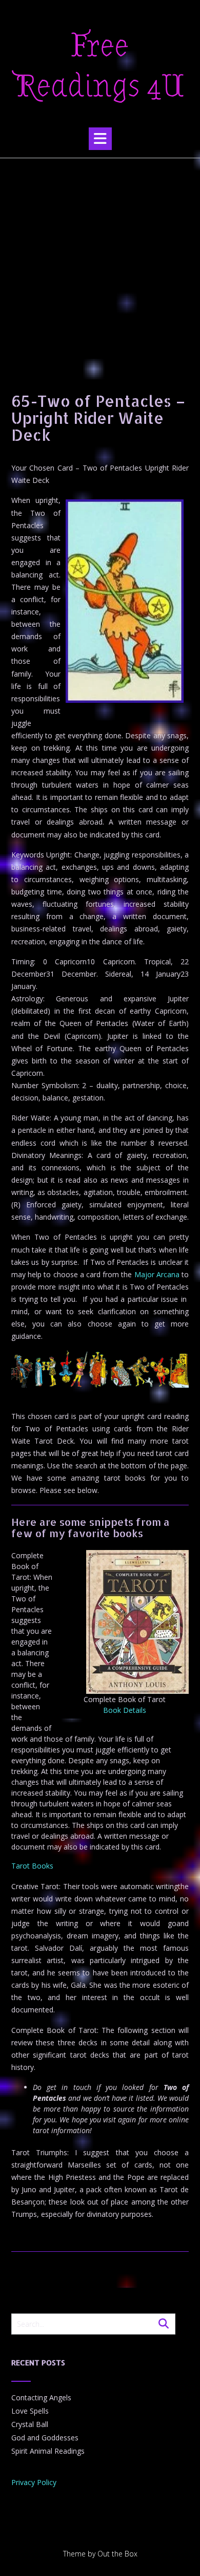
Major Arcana (157, 1274)
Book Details (125, 1710)
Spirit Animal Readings (48, 2451)
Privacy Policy (34, 2482)
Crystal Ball (30, 2424)
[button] (100, 139)
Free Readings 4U (100, 66)
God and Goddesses (45, 2438)
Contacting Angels (41, 2397)
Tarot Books (32, 1866)
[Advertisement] (100, 264)
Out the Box (117, 2554)
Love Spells (30, 2411)
